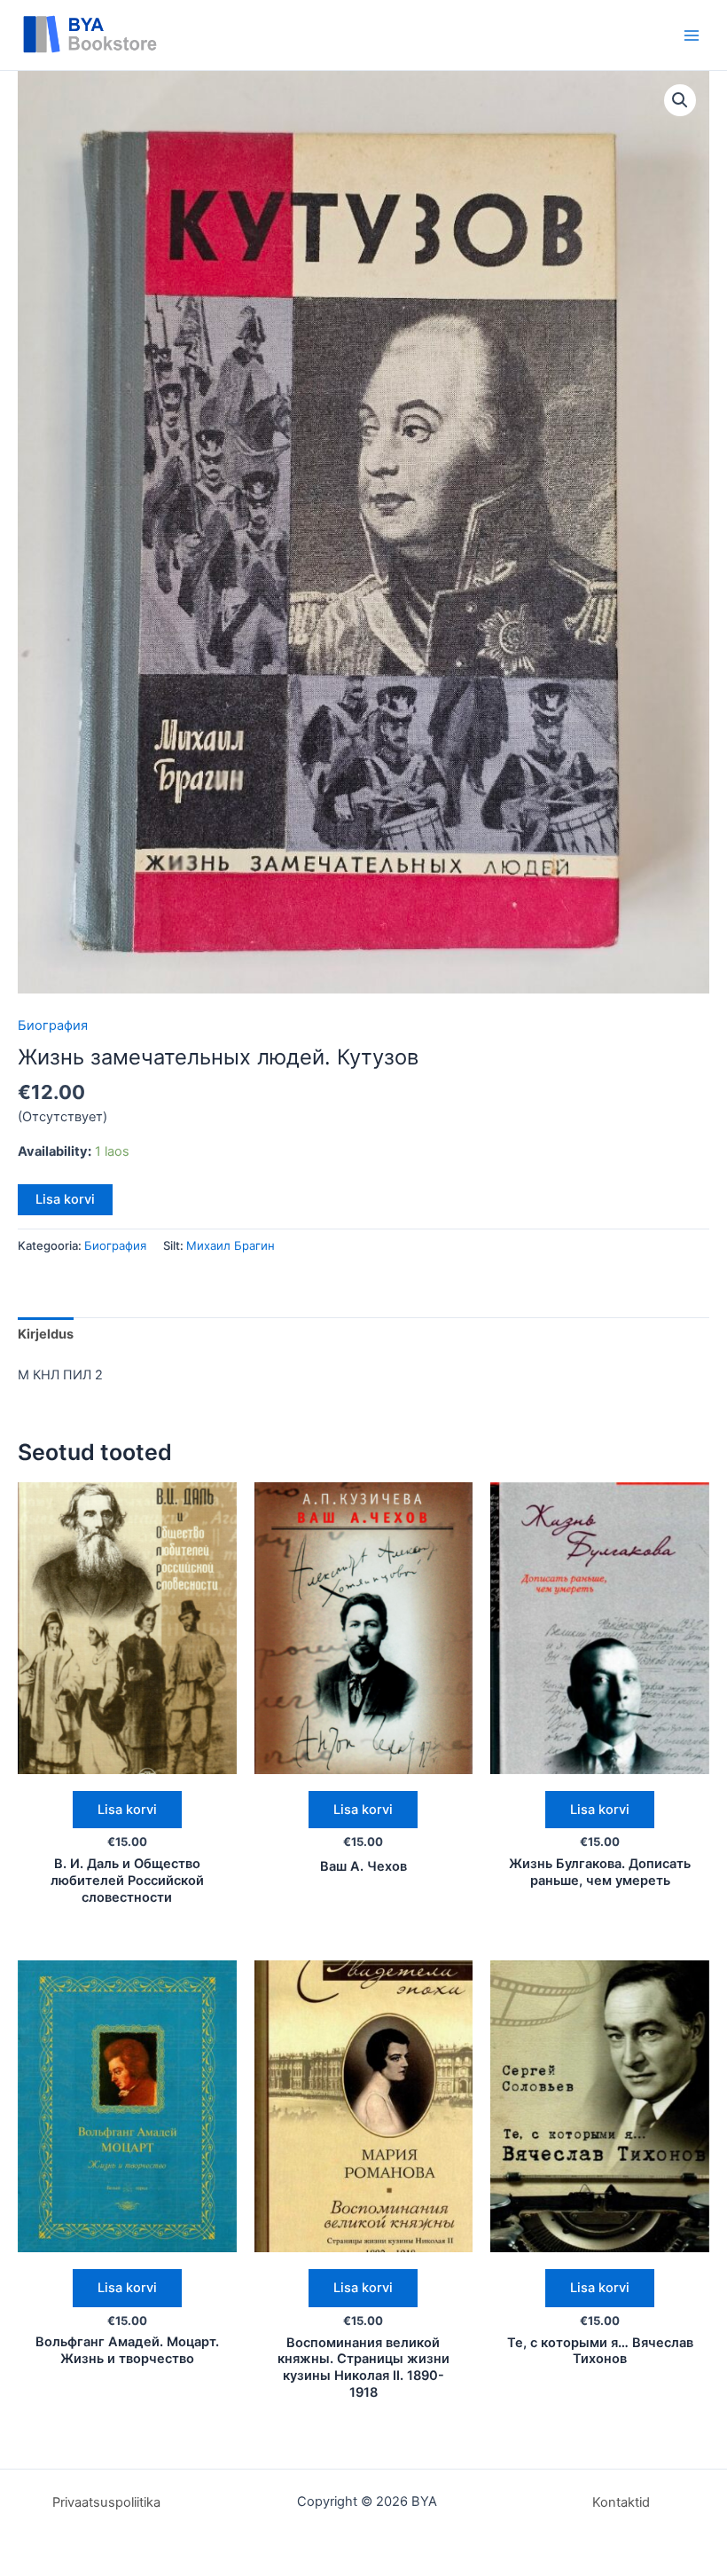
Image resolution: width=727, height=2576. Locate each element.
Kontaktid (621, 2502)
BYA (199, 35)
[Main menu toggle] (692, 35)
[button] (680, 100)
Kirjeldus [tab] (46, 1334)
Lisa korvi (65, 1199)
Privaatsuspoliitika (106, 2502)
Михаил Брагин (231, 1245)
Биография (53, 1025)
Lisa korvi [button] (127, 1810)
